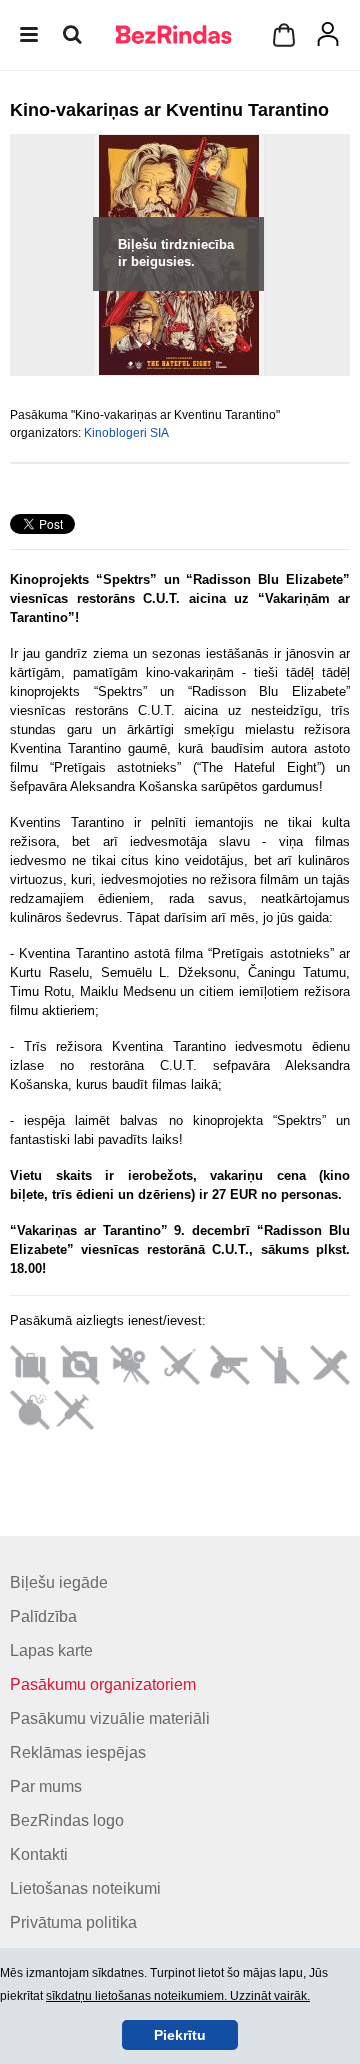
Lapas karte (51, 1650)
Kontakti (39, 1854)
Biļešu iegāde (59, 1582)
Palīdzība (43, 1616)
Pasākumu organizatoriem (103, 1684)
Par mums (46, 1786)
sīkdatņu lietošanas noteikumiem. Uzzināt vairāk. (178, 1996)
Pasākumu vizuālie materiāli (110, 1718)
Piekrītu (180, 2035)
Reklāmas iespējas (78, 1752)
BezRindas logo (67, 1820)
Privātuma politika (73, 1922)
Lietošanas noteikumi (85, 1888)
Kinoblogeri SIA (126, 433)
